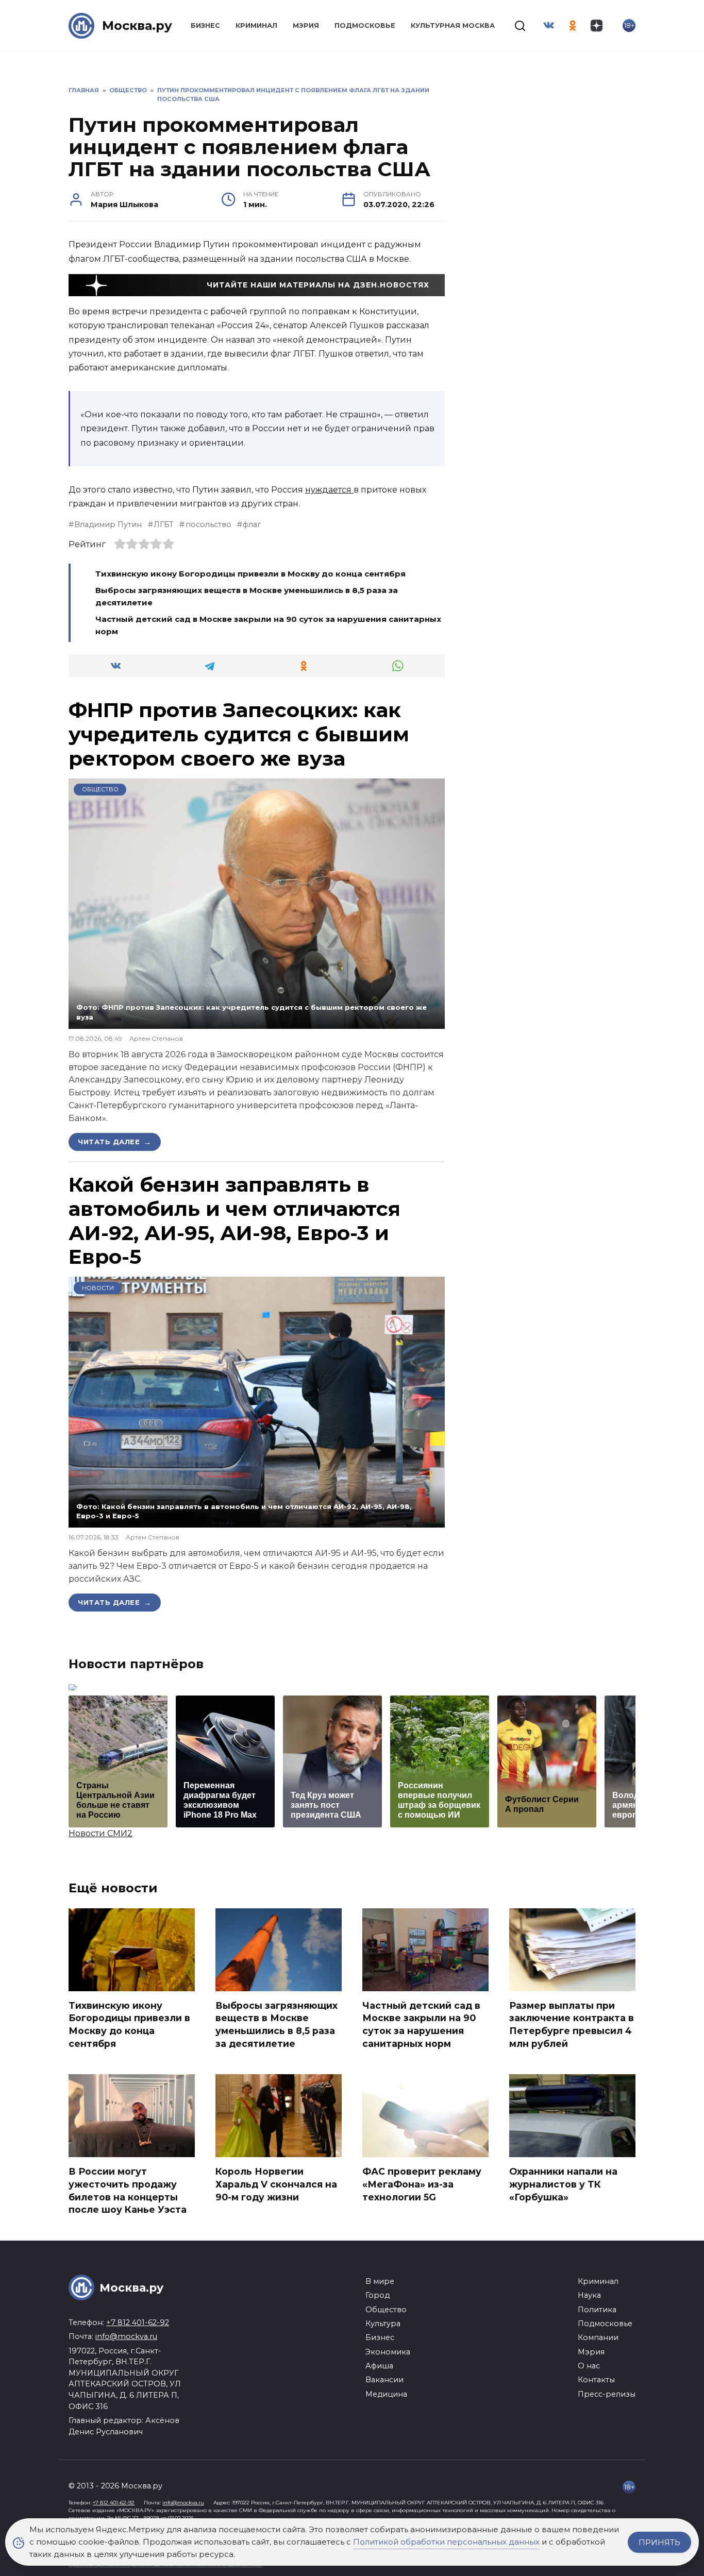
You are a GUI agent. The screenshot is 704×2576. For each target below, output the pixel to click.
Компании (598, 2337)
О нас (589, 2366)
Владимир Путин (108, 524)
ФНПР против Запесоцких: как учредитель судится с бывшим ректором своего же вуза (239, 734)
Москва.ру (137, 26)
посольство (208, 524)
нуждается (329, 490)
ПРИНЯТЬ (659, 2542)
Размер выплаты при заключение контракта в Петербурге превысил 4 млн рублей (572, 2024)
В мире (380, 2281)
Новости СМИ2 (100, 1833)
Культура (383, 2324)
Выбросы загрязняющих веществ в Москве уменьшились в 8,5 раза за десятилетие (276, 2024)
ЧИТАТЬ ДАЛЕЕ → (115, 1142)
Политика (597, 2310)
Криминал (256, 26)
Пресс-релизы (607, 2394)
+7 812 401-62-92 (138, 2323)
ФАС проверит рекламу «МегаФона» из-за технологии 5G (422, 2184)
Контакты (596, 2380)
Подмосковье (365, 26)
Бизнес (205, 26)
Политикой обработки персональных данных (446, 2542)
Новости (98, 1288)
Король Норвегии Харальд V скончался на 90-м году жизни (276, 2184)
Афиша (379, 2366)
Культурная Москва (453, 26)
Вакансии (384, 2380)
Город (378, 2295)
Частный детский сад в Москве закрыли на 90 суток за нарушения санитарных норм (421, 2024)
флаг (252, 524)
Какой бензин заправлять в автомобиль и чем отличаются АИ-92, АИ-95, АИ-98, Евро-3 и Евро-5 (234, 1221)
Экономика (388, 2352)
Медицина (386, 2394)
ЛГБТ (164, 524)
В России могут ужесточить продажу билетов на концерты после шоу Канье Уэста (128, 2190)
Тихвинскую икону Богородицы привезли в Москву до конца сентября (250, 574)
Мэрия (306, 26)
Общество (100, 789)
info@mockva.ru (126, 2336)
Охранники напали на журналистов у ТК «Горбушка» (563, 2184)
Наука (589, 2295)
